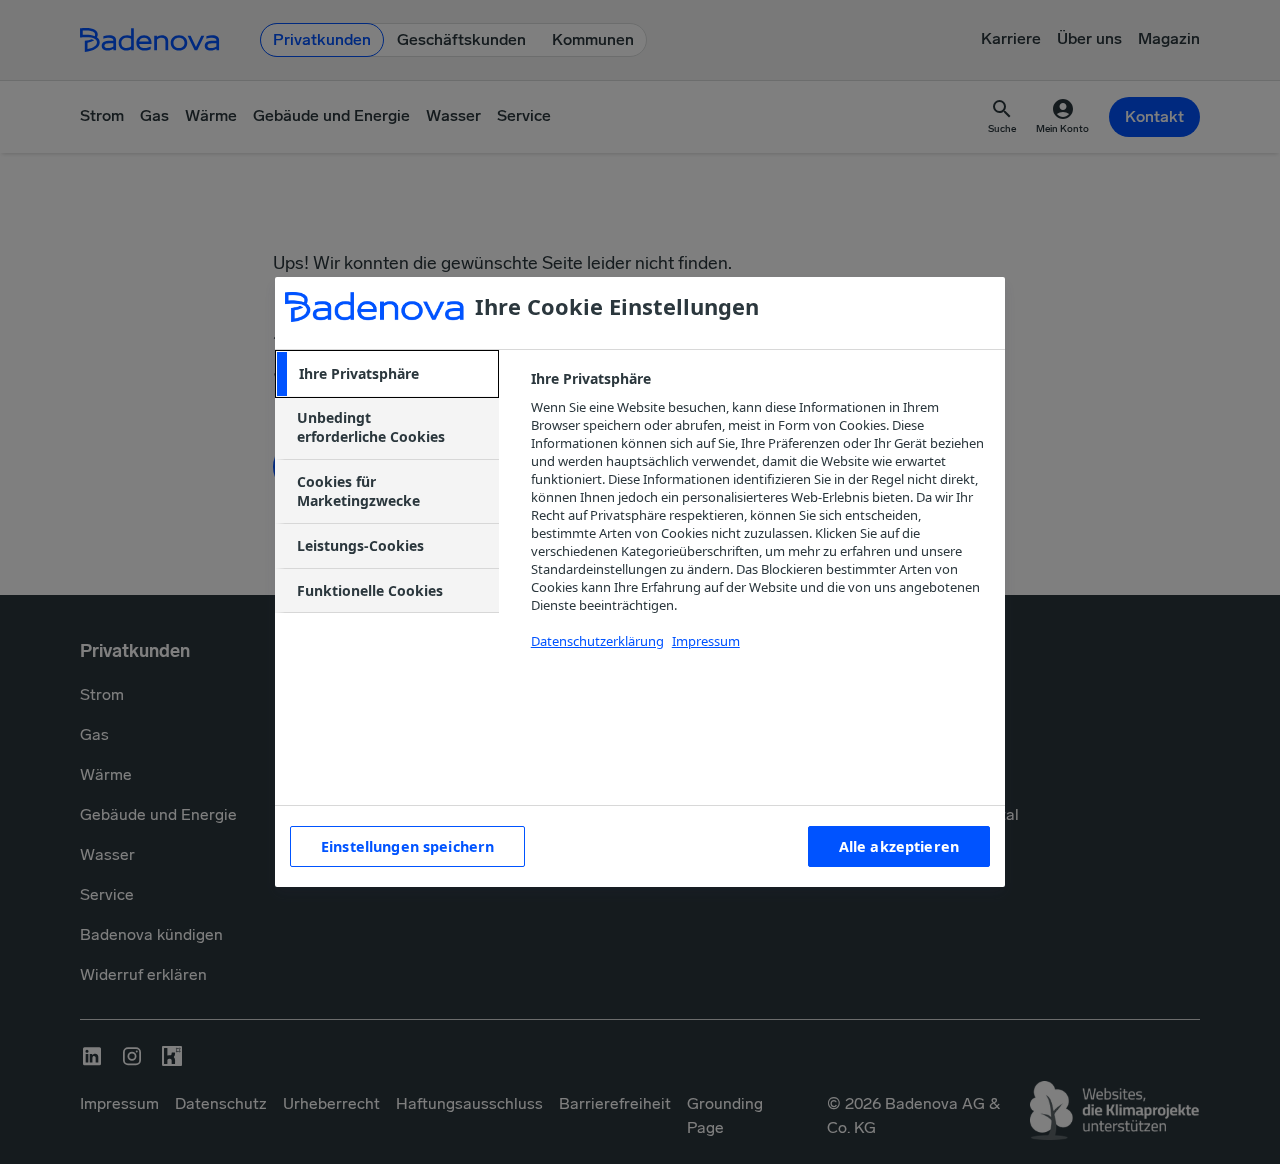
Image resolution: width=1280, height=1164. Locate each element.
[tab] (387, 374)
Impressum (706, 641)
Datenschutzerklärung (597, 641)
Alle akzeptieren (899, 846)
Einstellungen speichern (407, 846)
